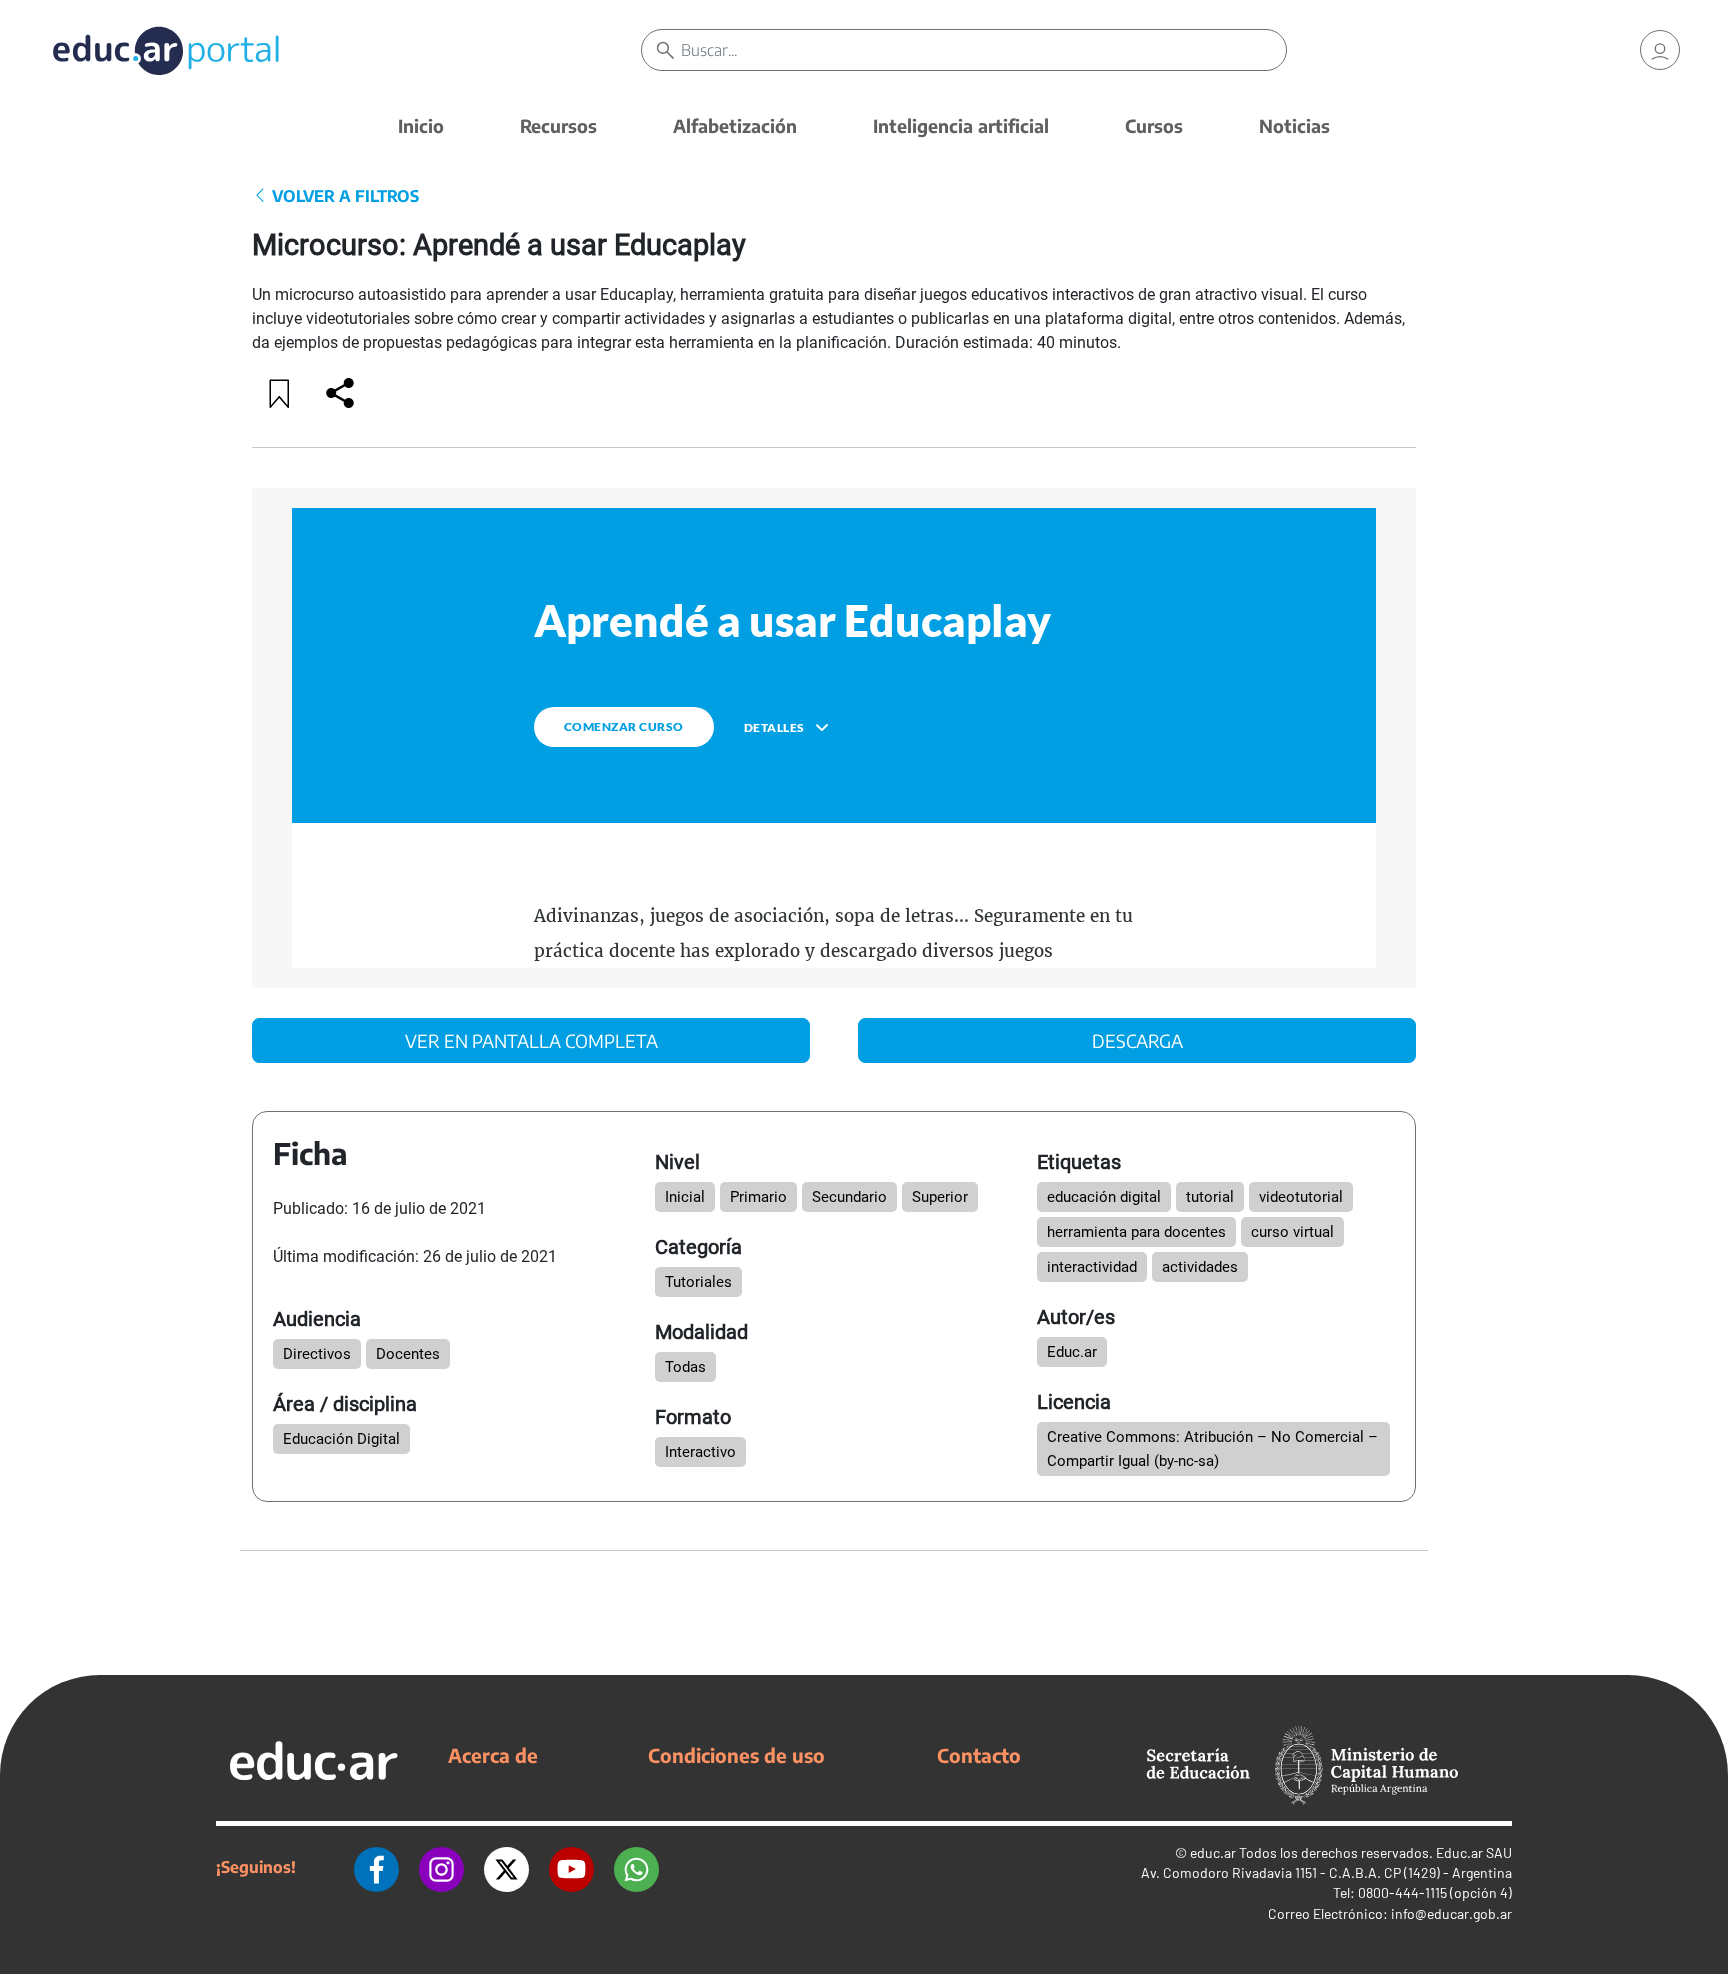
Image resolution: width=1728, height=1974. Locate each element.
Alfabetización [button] (735, 125)
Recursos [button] (558, 125)
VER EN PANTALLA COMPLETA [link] (531, 1040)
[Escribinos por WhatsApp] (636, 1867)
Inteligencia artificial (961, 125)
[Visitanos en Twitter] (506, 1867)
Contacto (979, 1755)
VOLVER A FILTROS (343, 196)
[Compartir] (340, 393)
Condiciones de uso (736, 1755)
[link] (1660, 50)
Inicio (421, 125)
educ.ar (1213, 1852)
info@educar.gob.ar (1451, 1913)
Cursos (1154, 125)
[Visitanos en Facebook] (376, 1867)
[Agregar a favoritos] (280, 393)
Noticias (1294, 125)
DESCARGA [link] (1137, 1040)
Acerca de (493, 1755)
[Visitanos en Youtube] (571, 1867)
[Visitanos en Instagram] (441, 1867)
